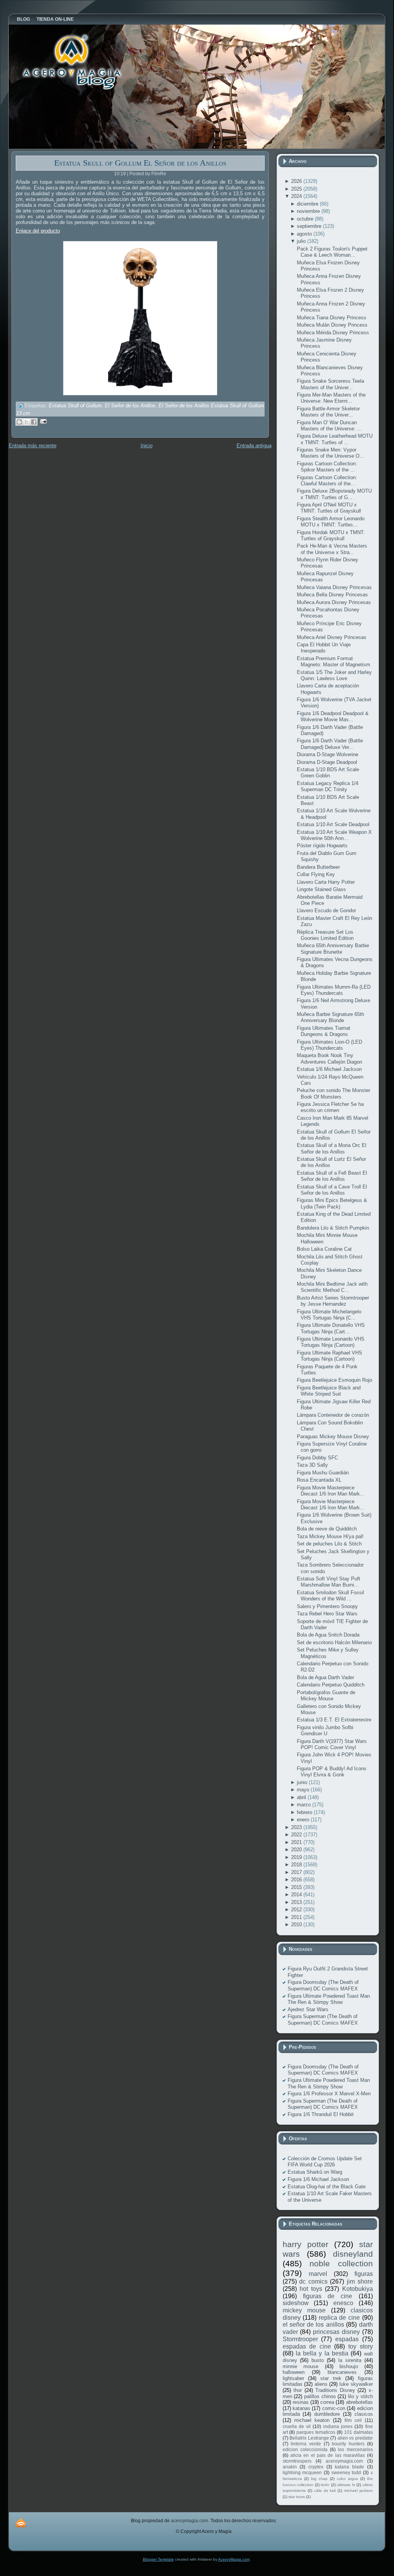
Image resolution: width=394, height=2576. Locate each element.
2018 (297, 1865)
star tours (297, 2497)
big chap (319, 2479)
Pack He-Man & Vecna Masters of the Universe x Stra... (332, 549)
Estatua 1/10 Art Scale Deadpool (333, 824)
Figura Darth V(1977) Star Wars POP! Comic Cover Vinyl (332, 1744)
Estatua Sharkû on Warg (315, 2172)
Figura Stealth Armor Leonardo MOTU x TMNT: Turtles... (331, 522)
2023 (297, 1827)
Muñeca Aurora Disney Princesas (334, 602)
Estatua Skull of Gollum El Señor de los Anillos (140, 163)
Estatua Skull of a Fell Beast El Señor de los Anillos (332, 1176)
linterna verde (306, 2444)
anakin (290, 2467)
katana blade (349, 2467)
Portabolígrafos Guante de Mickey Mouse (326, 1695)
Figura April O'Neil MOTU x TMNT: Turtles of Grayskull (329, 508)
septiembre (310, 226)
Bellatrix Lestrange (309, 2438)
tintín (325, 2485)
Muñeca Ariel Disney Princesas (332, 637)
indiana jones (338, 2426)
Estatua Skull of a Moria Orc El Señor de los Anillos (332, 1148)
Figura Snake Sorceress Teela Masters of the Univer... (330, 384)
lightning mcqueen (302, 2472)
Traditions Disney (335, 2390)
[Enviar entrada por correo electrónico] (42, 421)
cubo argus (347, 2479)
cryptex (316, 2467)
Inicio (147, 446)
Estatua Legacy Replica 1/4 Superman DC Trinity (328, 786)
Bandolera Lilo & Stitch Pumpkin (333, 1228)
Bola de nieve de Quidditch (327, 1529)
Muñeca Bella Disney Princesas (332, 595)
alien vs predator (355, 2438)
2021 (297, 1842)
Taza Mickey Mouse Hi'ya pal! (330, 1536)
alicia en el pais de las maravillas (328, 2455)
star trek (331, 2378)
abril (302, 1797)
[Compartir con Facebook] (34, 422)
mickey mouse (304, 2310)
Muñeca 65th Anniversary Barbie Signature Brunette (333, 949)
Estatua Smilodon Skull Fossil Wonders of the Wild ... (330, 1596)
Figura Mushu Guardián (323, 1473)
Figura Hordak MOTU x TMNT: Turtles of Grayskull (331, 535)
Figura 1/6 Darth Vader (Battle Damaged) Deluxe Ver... (330, 744)
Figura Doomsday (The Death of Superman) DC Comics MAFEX (323, 1985)
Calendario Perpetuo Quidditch (331, 1685)
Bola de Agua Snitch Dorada (328, 1635)
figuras (364, 2274)
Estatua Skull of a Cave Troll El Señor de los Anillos (332, 1190)
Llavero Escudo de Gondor (326, 910)
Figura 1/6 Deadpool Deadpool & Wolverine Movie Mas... (333, 716)
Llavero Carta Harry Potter (326, 882)
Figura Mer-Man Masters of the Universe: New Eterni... (331, 398)
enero (304, 1820)
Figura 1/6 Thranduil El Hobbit (321, 2114)
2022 (297, 1835)
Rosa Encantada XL (319, 1480)
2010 (297, 1925)
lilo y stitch (360, 2396)
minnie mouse (301, 2366)
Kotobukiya (358, 2289)
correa (327, 2402)
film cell (353, 2420)
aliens (321, 2384)
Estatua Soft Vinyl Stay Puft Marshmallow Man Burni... (329, 1582)
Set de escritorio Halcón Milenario (334, 1642)
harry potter (305, 2244)
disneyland (353, 2254)
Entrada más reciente (33, 446)
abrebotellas (359, 2402)
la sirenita (350, 2360)
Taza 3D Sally (312, 1465)
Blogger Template (158, 2559)
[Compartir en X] (26, 422)
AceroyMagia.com (234, 2559)
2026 (297, 181)
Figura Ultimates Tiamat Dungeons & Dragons (324, 1031)
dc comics (313, 2281)
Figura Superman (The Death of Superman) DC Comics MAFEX (323, 2019)
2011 (297, 1917)
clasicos (364, 2414)
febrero (305, 1812)
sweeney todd (346, 2472)
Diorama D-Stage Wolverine (328, 754)
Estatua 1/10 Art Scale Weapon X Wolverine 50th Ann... (334, 835)
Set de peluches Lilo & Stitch (329, 1544)
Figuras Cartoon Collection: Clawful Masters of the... (327, 481)
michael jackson (358, 2491)
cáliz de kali (325, 2491)
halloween (294, 2372)
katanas (301, 2408)
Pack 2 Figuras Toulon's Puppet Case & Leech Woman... (332, 252)
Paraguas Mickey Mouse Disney (333, 1437)
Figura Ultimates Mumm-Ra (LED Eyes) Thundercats (334, 990)
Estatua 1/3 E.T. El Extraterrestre (334, 1720)
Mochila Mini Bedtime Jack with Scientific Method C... (332, 1287)
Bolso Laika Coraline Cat (324, 1249)
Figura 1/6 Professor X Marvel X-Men (329, 2094)
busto (318, 2360)
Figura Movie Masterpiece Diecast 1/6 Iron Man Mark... (331, 1491)
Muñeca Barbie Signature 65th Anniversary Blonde (330, 1017)
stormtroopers (297, 2461)
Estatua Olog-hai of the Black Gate (327, 2187)
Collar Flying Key (316, 874)
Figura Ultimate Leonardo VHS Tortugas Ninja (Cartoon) (331, 1342)
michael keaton (312, 2420)
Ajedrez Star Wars (308, 2009)
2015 (297, 1887)
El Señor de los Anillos (130, 406)
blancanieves (342, 2372)
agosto (305, 234)
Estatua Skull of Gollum (75, 406)
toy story (361, 2346)
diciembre (308, 204)
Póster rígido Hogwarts (322, 846)
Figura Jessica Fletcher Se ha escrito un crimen (330, 1107)
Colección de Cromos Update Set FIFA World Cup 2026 (325, 2162)
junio (303, 1782)
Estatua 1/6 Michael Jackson (329, 1069)
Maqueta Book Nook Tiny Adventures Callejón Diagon (329, 1058)
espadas (347, 2339)
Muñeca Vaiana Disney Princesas (334, 587)
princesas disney (336, 2332)
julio (302, 241)
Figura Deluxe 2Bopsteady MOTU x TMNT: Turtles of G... (334, 494)
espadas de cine (307, 2346)
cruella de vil (297, 2426)
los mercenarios (355, 2449)
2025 (297, 189)
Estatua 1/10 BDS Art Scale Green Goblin (328, 773)
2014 (297, 1895)
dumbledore (327, 2414)
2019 (297, 1857)
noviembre (309, 211)
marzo (305, 1805)
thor (298, 2390)
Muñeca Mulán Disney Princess (332, 325)
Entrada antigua (254, 446)
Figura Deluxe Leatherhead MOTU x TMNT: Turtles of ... (335, 439)
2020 (297, 1850)
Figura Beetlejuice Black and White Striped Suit (329, 1391)
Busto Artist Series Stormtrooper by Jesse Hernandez (333, 1301)
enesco (343, 2303)
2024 (297, 196)
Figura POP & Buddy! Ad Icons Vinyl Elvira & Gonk (332, 1772)
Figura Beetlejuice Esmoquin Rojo (334, 1380)
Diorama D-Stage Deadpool (327, 762)
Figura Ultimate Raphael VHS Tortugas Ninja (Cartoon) (329, 1356)
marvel (318, 2274)
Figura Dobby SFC (317, 1458)
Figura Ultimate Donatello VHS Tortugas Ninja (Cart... (331, 1328)
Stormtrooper (300, 2339)
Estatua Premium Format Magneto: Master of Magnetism (334, 661)
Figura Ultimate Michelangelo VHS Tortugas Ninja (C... (329, 1315)
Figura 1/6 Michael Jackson (318, 2179)
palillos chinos (320, 2396)
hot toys (311, 2289)
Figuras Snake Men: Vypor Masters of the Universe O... (330, 453)
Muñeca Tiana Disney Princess (332, 318)
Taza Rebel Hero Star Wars (327, 1614)
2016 (297, 1880)
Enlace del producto (38, 231)
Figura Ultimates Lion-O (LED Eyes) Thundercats (329, 1045)
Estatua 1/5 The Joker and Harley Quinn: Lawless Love (334, 675)
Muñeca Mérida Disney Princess (333, 333)
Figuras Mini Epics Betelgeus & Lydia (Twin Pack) (332, 1203)
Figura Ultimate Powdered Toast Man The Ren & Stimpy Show (329, 1999)
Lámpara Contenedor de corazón (333, 1415)
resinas (301, 2402)
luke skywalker (356, 2384)
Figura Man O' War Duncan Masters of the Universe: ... (329, 426)
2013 (297, 1902)
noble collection (341, 2263)
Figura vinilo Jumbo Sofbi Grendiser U (325, 1730)
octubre (306, 219)
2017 (297, 1872)
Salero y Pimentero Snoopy (327, 1606)
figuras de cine (328, 2296)
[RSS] (21, 2523)
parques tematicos (316, 2432)
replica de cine (339, 2318)
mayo (304, 1790)
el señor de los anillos (313, 2325)
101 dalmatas (358, 2432)
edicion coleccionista (305, 2449)
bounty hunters (348, 2444)
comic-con (334, 2408)
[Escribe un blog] (19, 422)
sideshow (296, 2303)
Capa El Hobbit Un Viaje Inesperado (324, 648)
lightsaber (293, 2378)
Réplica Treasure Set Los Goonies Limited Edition (325, 935)
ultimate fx (346, 2485)
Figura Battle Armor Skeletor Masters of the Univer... (328, 412)
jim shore (360, 2281)
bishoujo (349, 2366)
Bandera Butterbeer (318, 867)
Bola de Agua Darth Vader (325, 1677)
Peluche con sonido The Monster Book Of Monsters (334, 1093)
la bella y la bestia (322, 2353)
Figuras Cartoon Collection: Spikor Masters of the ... (327, 467)
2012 (297, 1910)
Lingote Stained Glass (321, 889)
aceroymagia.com (344, 2461)
